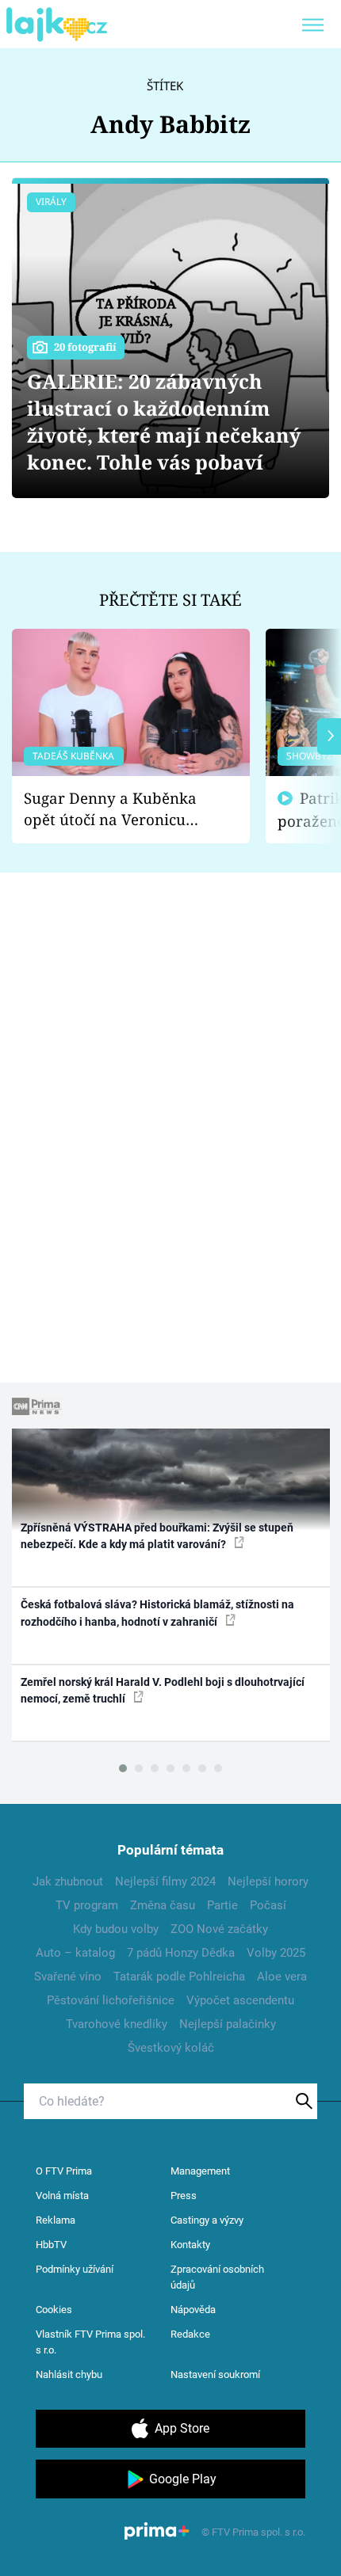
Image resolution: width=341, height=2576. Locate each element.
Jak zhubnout (68, 1882)
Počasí (268, 1905)
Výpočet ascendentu (240, 2000)
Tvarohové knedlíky (117, 2024)
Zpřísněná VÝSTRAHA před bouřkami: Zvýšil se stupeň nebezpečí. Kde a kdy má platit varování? (157, 1536)
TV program (87, 1905)
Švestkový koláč (171, 2048)
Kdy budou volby (116, 1929)
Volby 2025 (276, 1953)
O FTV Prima (64, 2171)
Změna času (163, 1905)
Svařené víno (68, 1977)
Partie (222, 1905)
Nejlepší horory (268, 1882)
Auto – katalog (75, 1953)
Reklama (56, 2220)
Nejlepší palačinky (228, 2024)
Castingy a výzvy (207, 2220)
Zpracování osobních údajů (217, 2277)
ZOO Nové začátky (219, 1929)
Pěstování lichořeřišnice (111, 2000)
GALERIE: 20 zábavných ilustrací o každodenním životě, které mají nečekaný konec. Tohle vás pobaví (164, 422)
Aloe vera (282, 1977)
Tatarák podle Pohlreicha (179, 1977)
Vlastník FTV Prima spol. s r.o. (90, 2342)
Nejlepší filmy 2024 (165, 1882)
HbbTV (51, 2245)
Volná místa (62, 2195)
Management (200, 2171)
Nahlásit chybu (69, 2374)
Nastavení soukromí (215, 2374)
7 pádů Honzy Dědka (181, 1953)
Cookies (54, 2310)
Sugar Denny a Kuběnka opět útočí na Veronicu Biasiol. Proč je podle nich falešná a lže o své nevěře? (118, 809)
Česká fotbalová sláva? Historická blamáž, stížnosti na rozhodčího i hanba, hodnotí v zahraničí (157, 1613)
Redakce (190, 2334)
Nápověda (193, 2310)
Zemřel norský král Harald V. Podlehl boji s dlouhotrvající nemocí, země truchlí (163, 1690)
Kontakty (190, 2245)
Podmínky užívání (75, 2269)
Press (184, 2195)
